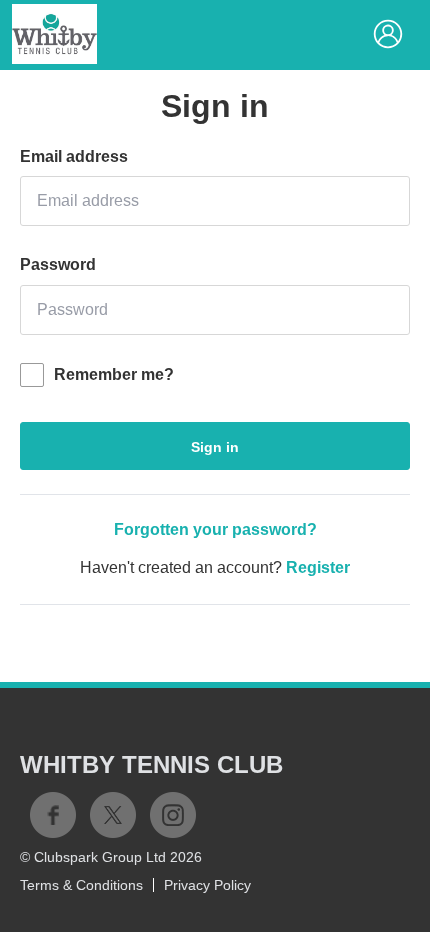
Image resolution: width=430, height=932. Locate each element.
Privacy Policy (207, 885)
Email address (74, 156)
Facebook (53, 815)
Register (318, 567)
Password (58, 264)
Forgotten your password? (215, 529)
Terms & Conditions (81, 885)
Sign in (215, 447)
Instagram (173, 815)
